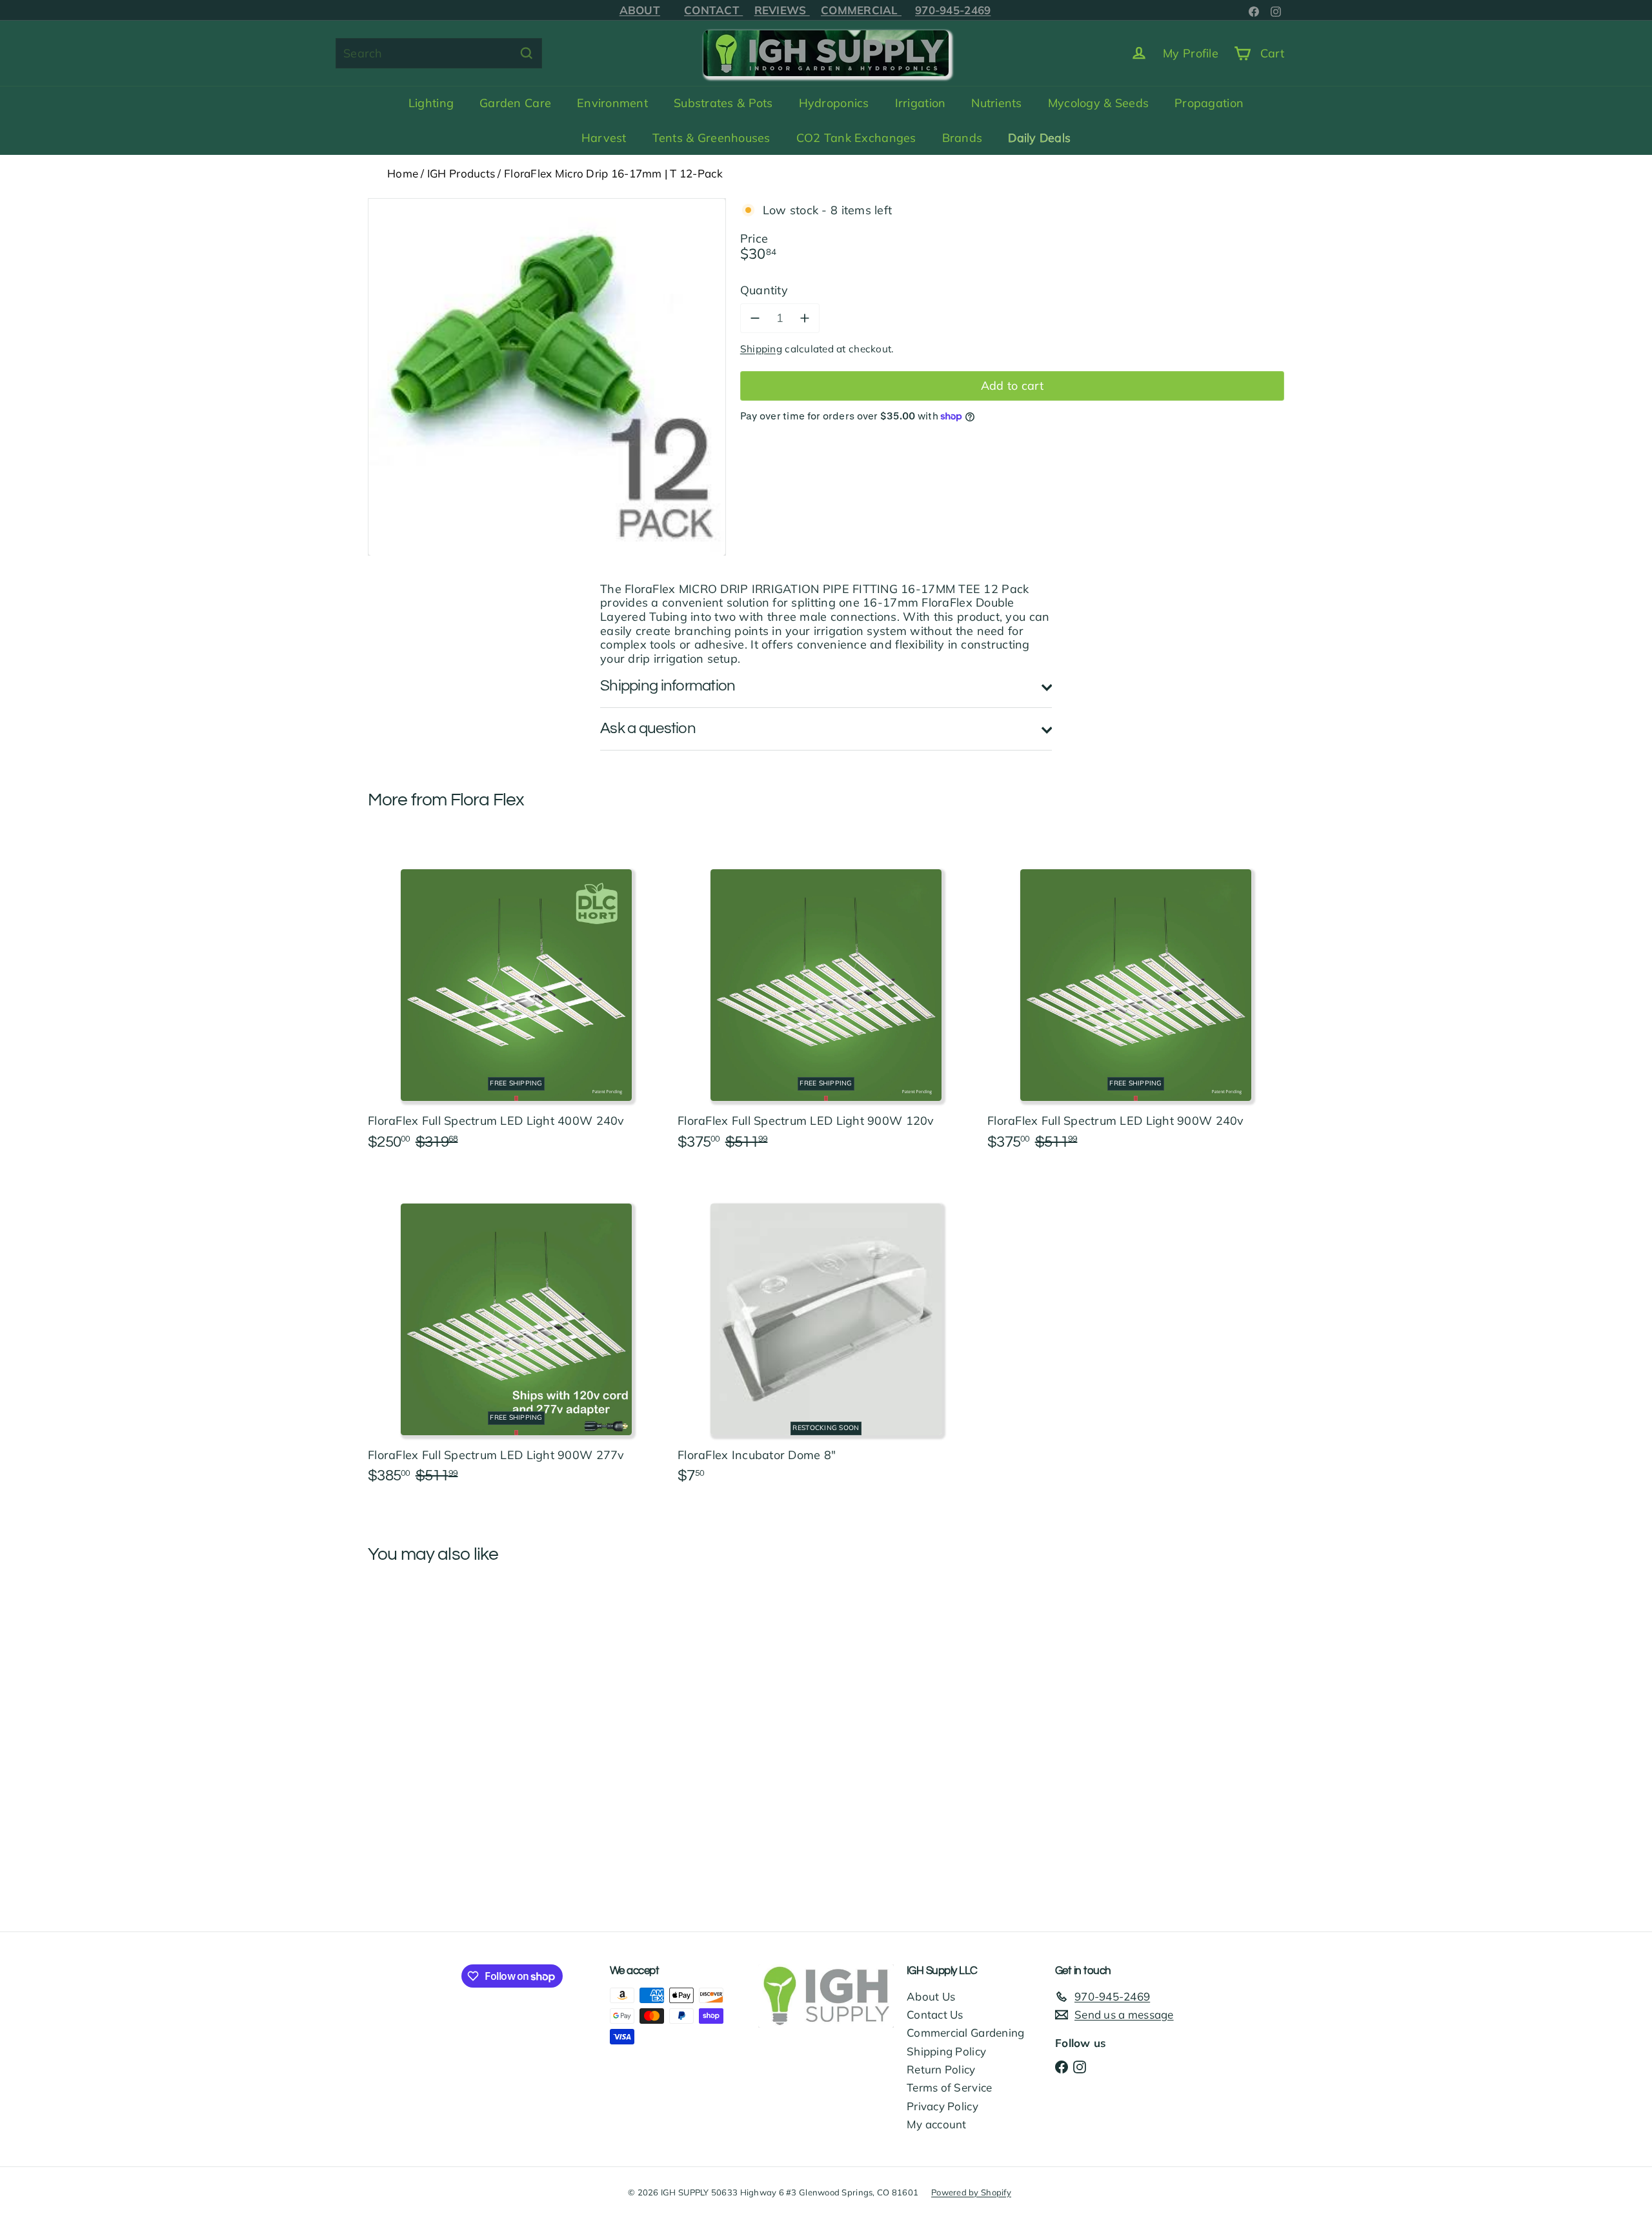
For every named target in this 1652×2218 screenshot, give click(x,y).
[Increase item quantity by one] (805, 318)
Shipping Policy (946, 2051)
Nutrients (996, 103)
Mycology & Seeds (1098, 103)
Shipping (761, 349)
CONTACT (713, 10)
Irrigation (921, 103)
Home (403, 173)
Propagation (1209, 103)
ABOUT (640, 10)
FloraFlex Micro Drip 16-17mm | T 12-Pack (613, 173)
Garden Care (515, 103)
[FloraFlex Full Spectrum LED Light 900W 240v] (1136, 1001)
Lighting (431, 103)
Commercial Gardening (965, 2032)
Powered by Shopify (971, 2192)
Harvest (604, 138)
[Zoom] (547, 377)
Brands (962, 138)
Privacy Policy (942, 2106)
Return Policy (941, 2069)
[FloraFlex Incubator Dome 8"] (826, 1335)
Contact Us (935, 2014)
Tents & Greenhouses (711, 138)
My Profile (1191, 53)
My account (937, 2124)
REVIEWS (782, 10)
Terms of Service (949, 2087)
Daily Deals (1039, 138)
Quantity (764, 290)
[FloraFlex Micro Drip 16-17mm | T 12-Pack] (439, 1693)
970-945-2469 (953, 10)
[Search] (527, 53)
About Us (931, 1996)
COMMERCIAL (861, 10)
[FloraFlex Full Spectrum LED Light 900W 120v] (826, 1001)
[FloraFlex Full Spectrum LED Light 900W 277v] (516, 1335)
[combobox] (439, 53)
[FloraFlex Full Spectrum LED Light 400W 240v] (516, 1001)
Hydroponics (834, 103)
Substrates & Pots (723, 103)
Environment (612, 103)
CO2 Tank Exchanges (856, 138)
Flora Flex (488, 800)
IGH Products (461, 173)
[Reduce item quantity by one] (755, 318)
